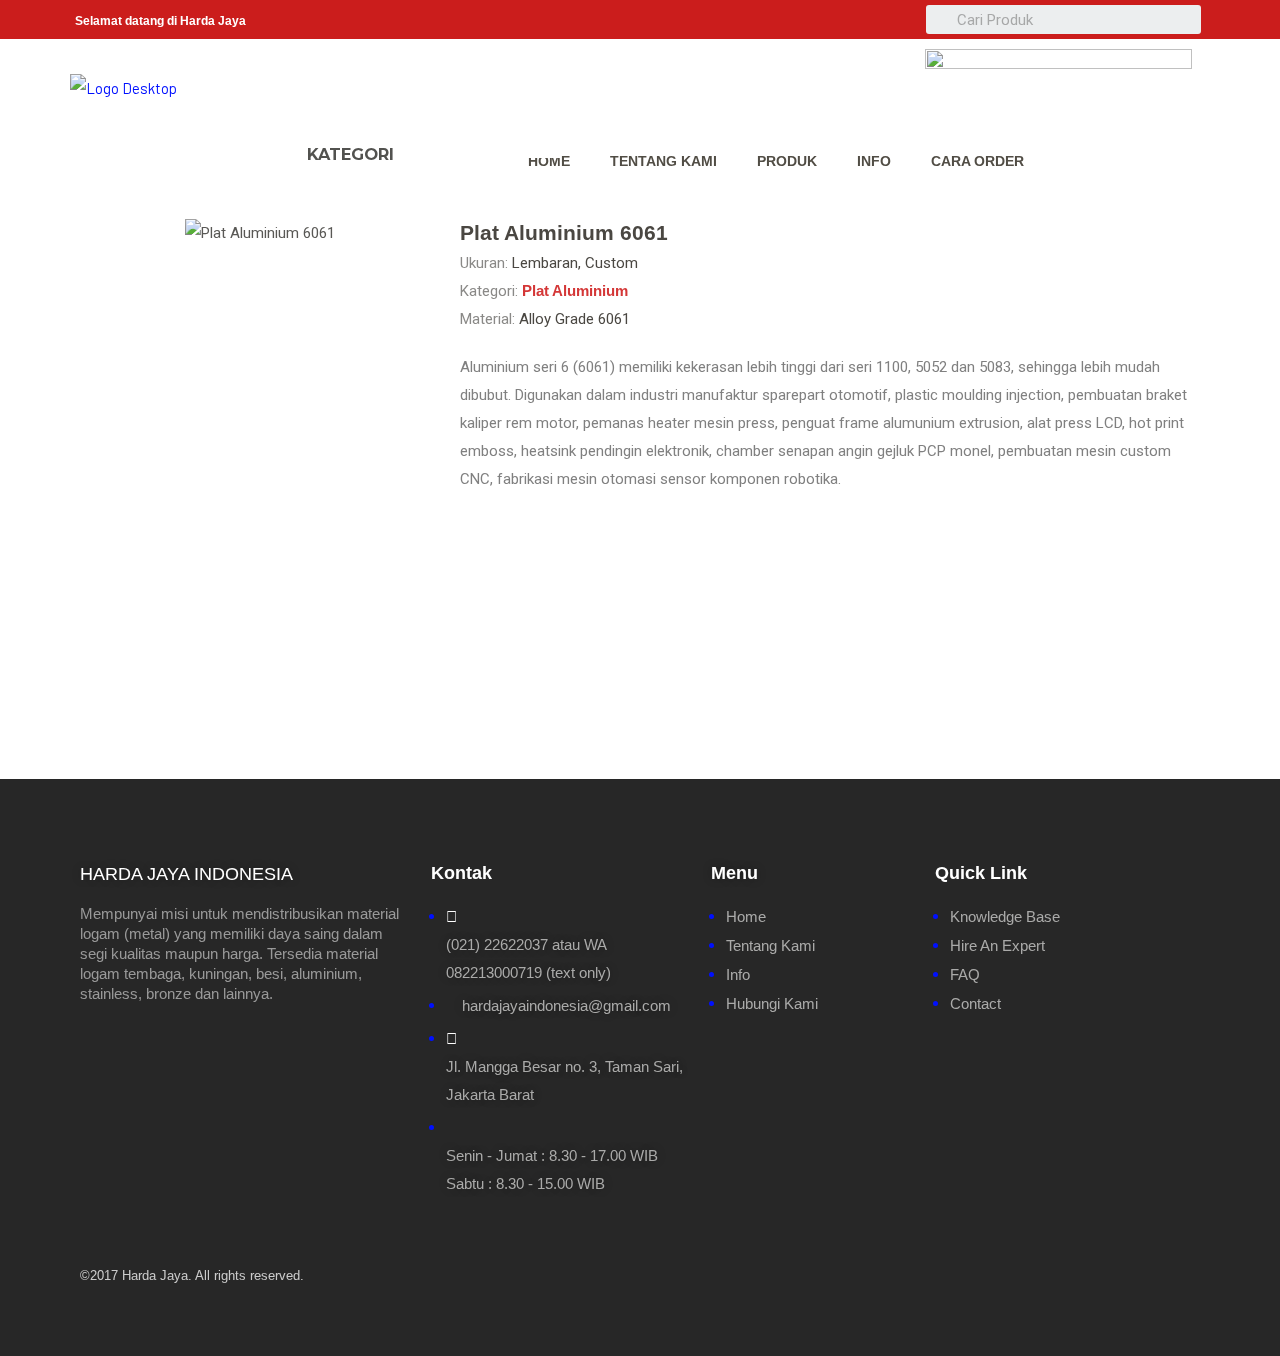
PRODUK (787, 161)
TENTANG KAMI (663, 161)
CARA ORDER (977, 161)
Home (549, 161)
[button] (431, 145)
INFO (874, 161)
